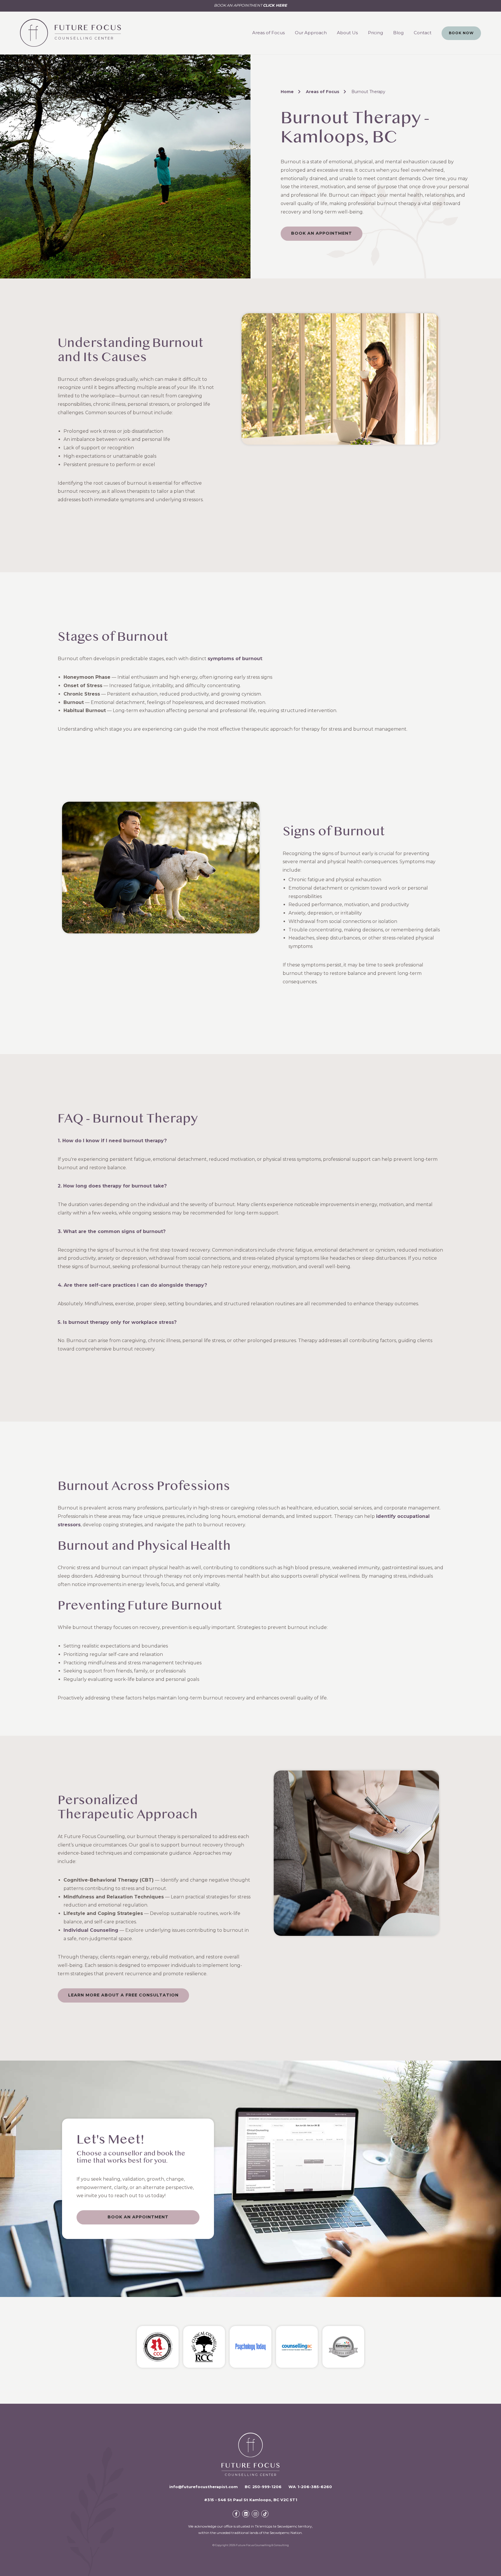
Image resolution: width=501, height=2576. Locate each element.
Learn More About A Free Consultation (123, 1995)
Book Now (461, 33)
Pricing (375, 33)
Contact (423, 33)
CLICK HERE (275, 5)
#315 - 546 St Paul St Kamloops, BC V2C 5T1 (251, 2500)
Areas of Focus (268, 33)
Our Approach (311, 33)
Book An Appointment (322, 233)
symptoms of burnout (235, 659)
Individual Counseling (91, 1930)
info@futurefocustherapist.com (204, 2487)
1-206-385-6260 (315, 2487)
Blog (398, 33)
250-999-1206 (267, 2487)
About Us (347, 33)
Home (287, 92)
